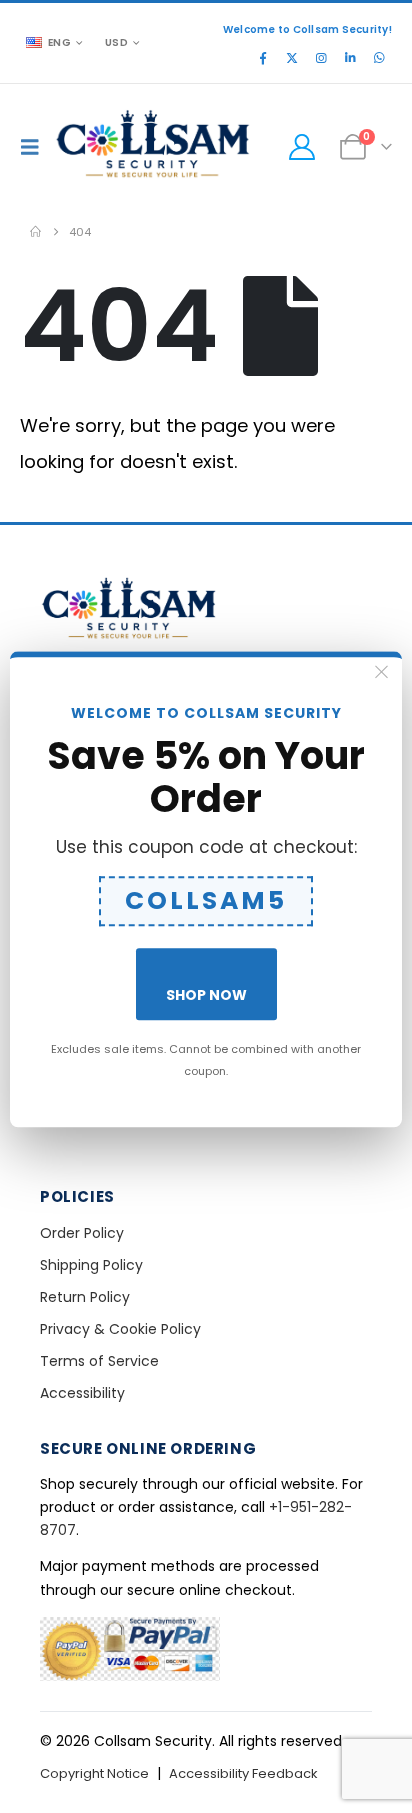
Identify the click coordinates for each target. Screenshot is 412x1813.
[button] (35, 147)
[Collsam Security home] (206, 610)
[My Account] (301, 147)
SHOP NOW (206, 995)
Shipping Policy (91, 1265)
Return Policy (85, 1297)
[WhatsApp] (379, 58)
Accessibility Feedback (243, 1773)
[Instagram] (321, 58)
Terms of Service (99, 1361)
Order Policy (82, 1233)
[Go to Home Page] (35, 232)
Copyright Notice (94, 1773)
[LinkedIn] (350, 58)
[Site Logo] (154, 146)
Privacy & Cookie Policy (120, 1329)
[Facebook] (263, 58)
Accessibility (82, 1393)
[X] (292, 58)
